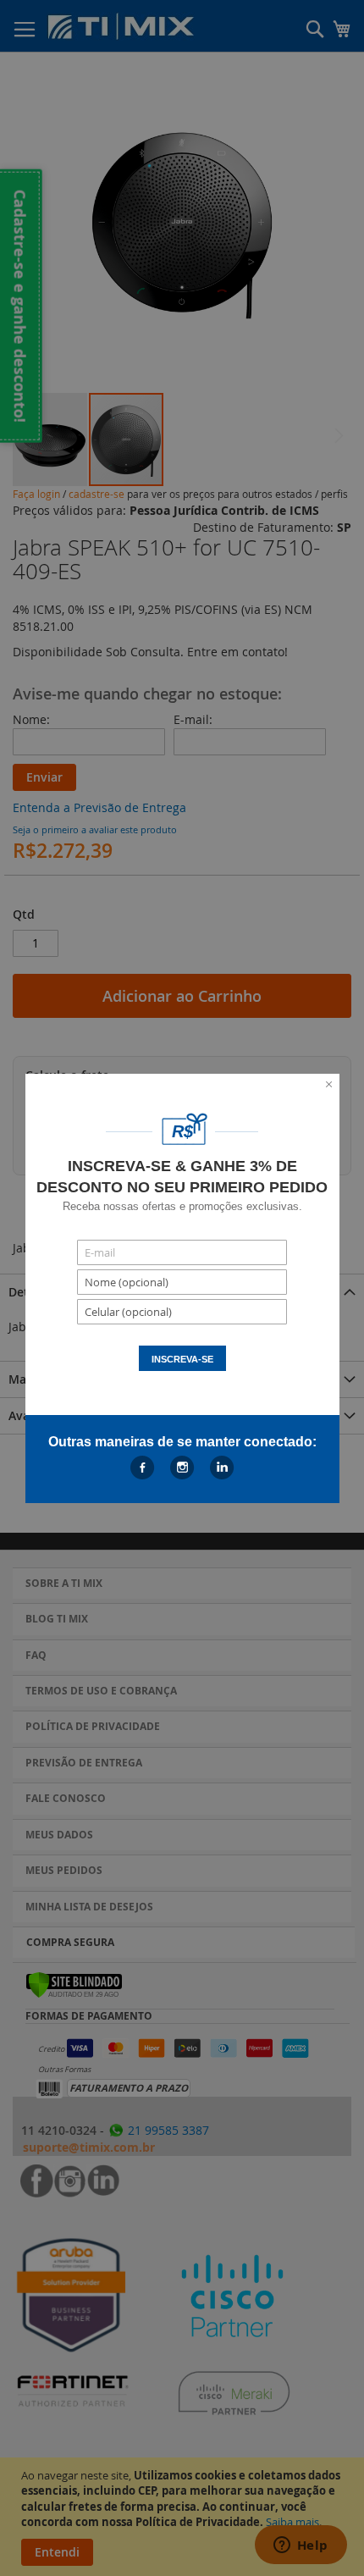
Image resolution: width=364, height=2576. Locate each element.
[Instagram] (182, 1468)
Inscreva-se (182, 1359)
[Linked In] (222, 1468)
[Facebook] (143, 1468)
